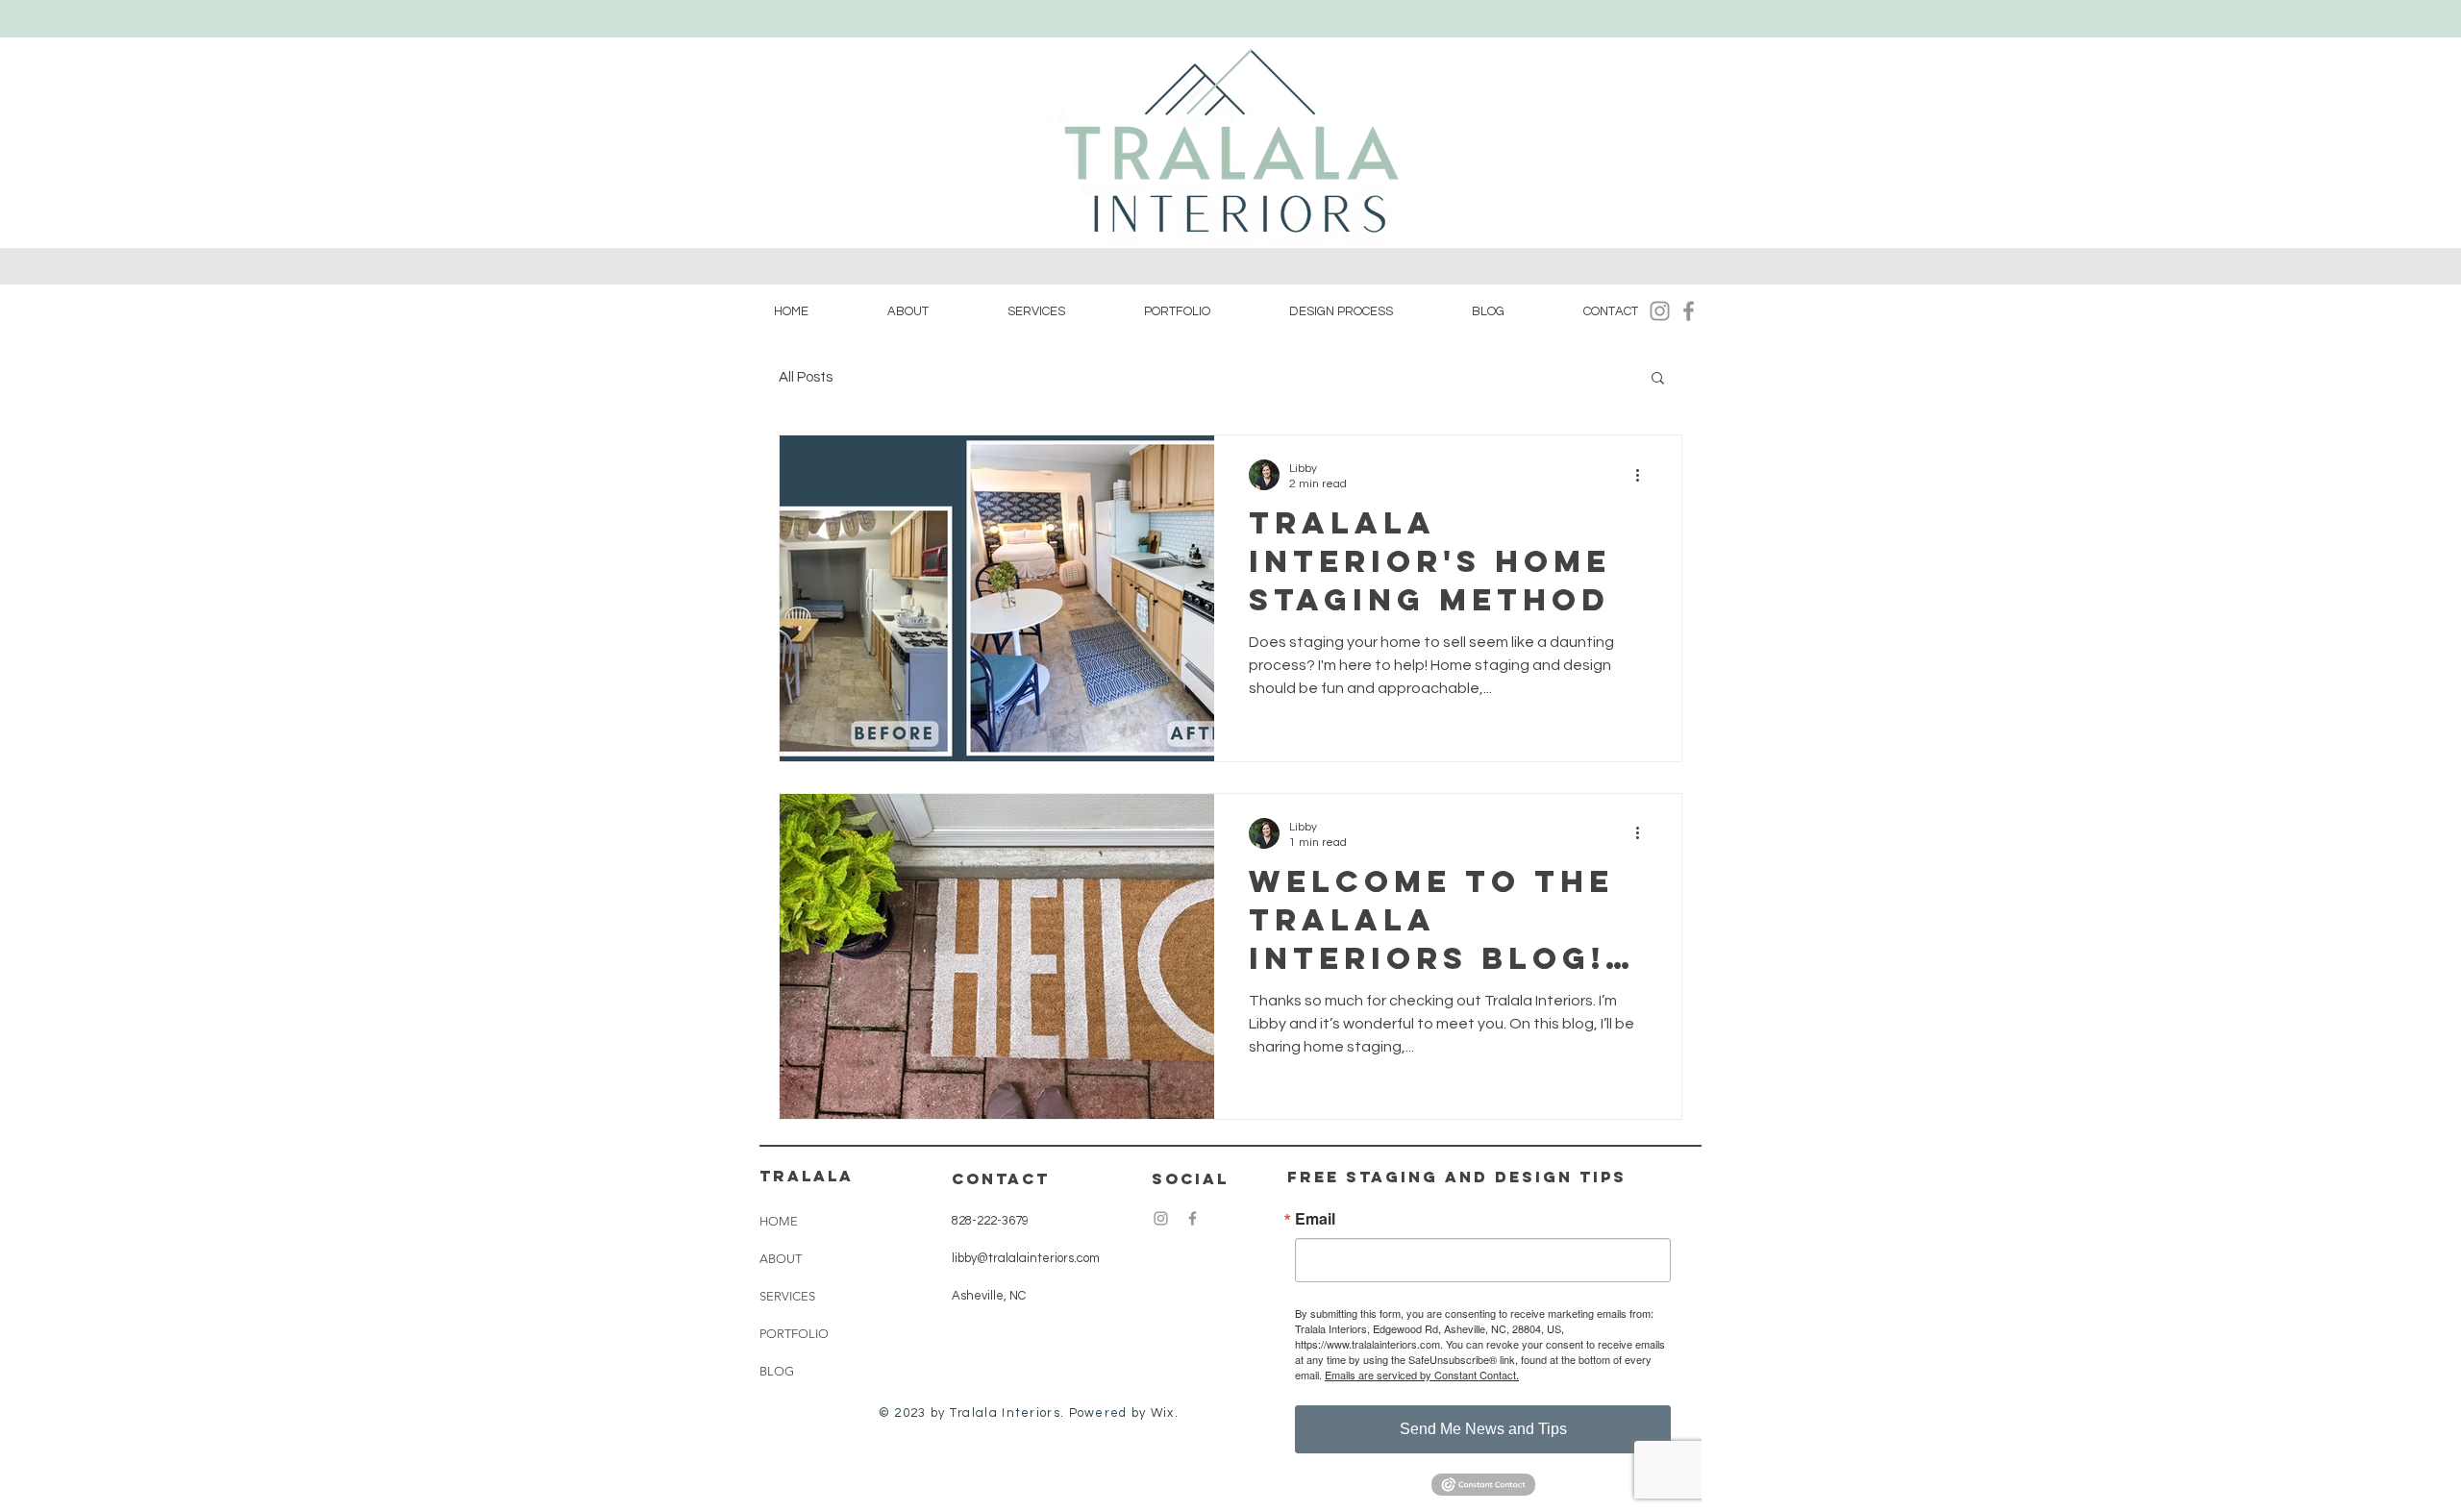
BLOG (777, 1371)
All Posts (806, 377)
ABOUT (781, 1259)
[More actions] (1644, 475)
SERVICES (787, 1296)
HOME (779, 1221)
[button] (1658, 379)
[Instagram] (1660, 311)
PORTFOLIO (794, 1334)
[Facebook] (1689, 311)
